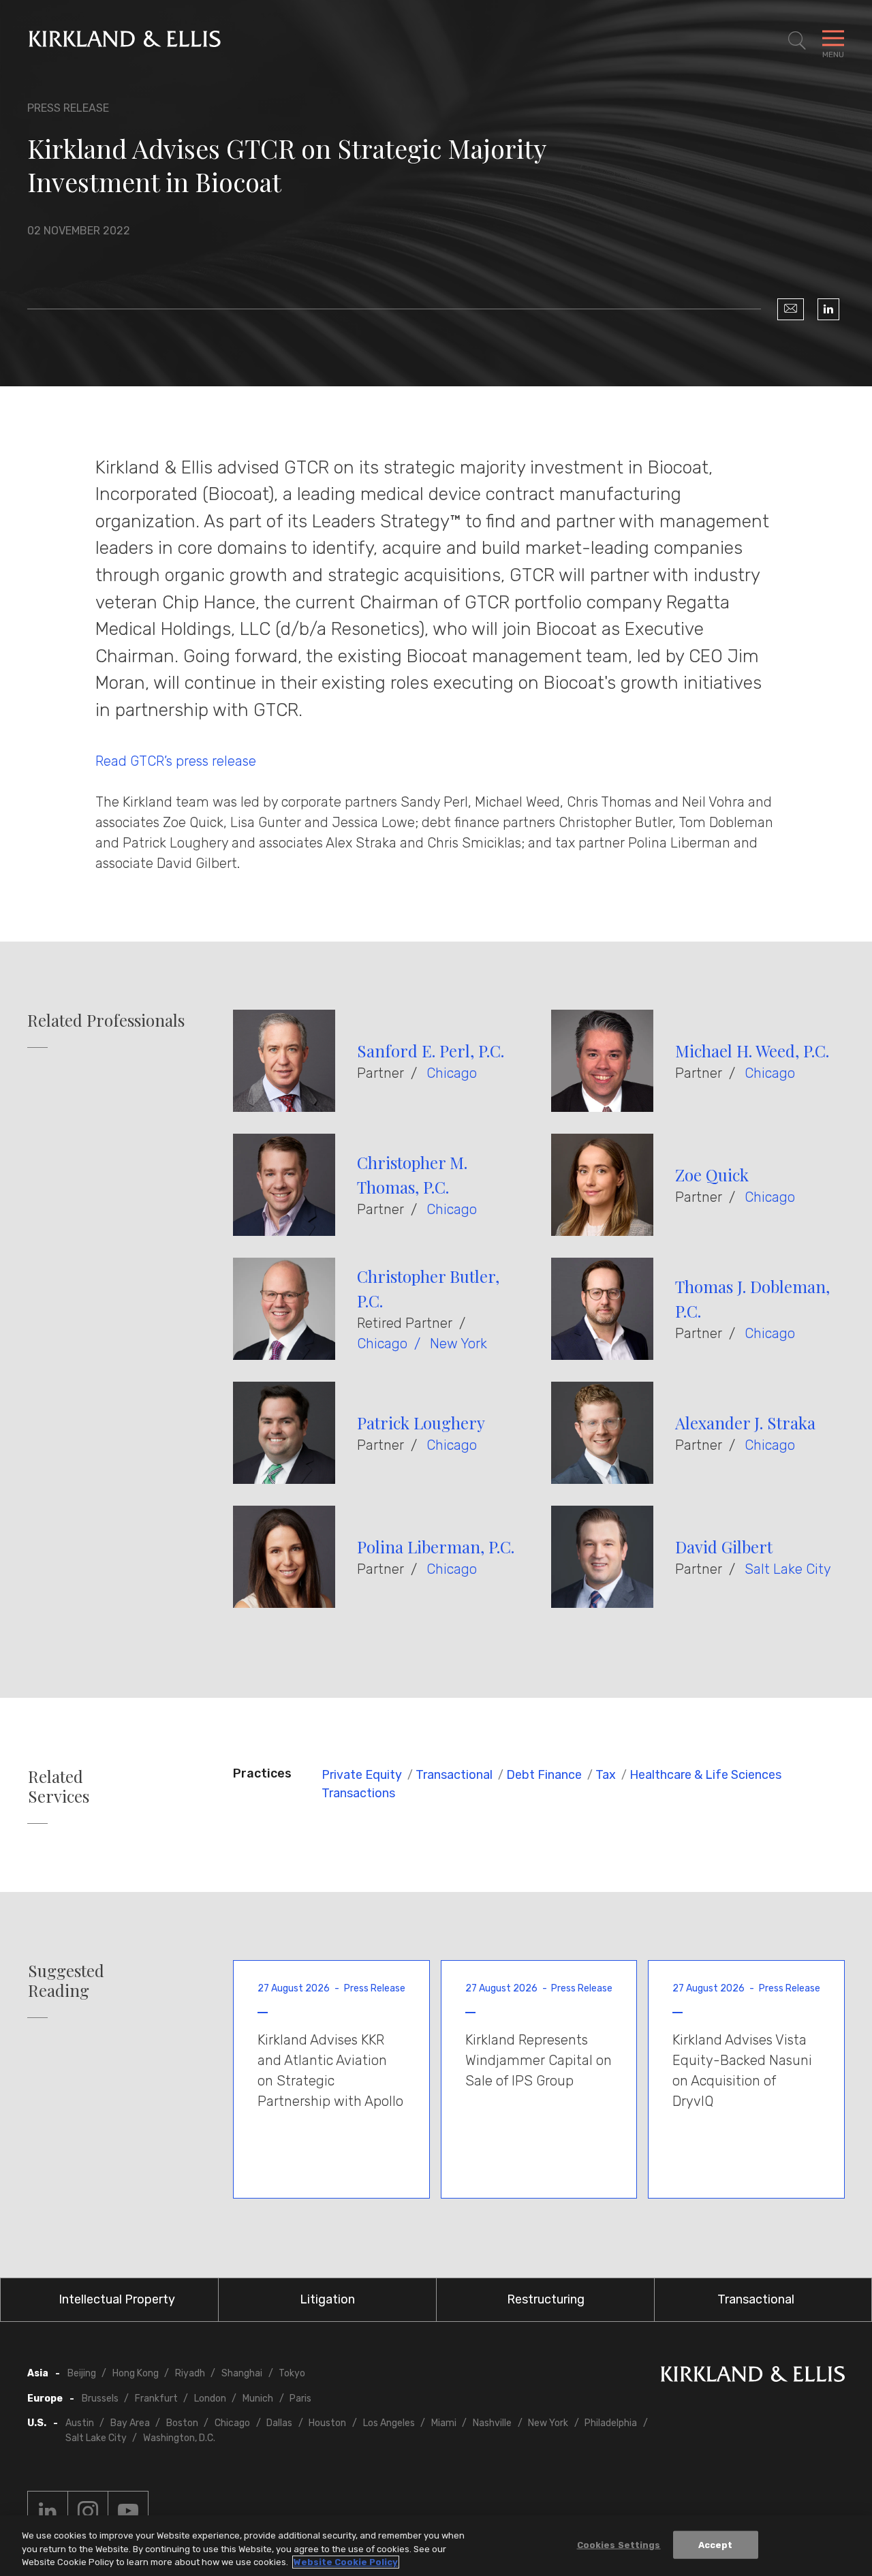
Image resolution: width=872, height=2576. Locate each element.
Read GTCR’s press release (176, 761)
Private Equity (362, 1775)
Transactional (454, 1775)
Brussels (100, 2399)
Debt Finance (544, 1775)
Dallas (279, 2423)
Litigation (327, 2299)
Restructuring (546, 2299)
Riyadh (190, 2373)
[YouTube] (128, 2511)
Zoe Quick (712, 1175)
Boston (182, 2423)
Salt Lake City (788, 1569)
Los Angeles (389, 2423)
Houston (327, 2423)
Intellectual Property (117, 2299)
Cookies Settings (619, 2544)
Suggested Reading (66, 1981)
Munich (258, 2399)
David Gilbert (724, 1547)
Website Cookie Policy (346, 2562)
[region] (436, 2546)
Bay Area (130, 2423)
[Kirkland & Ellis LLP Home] (753, 2377)
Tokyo (292, 2373)
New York (458, 1344)
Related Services (59, 1786)
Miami (444, 2423)
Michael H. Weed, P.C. (752, 1051)
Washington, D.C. (179, 2438)
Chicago (452, 1073)
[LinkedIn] (828, 309)
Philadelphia (611, 2423)
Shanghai (242, 2373)
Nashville (492, 2423)
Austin (80, 2423)
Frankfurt (156, 2399)
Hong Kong (136, 2373)
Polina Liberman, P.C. (436, 1547)
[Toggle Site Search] (797, 41)
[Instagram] (88, 2511)
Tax (606, 1775)
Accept (716, 2544)
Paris (300, 2399)
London (210, 2399)
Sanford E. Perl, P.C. (431, 1051)
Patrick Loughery (421, 1423)
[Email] (791, 309)
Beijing (82, 2373)
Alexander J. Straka (745, 1423)
